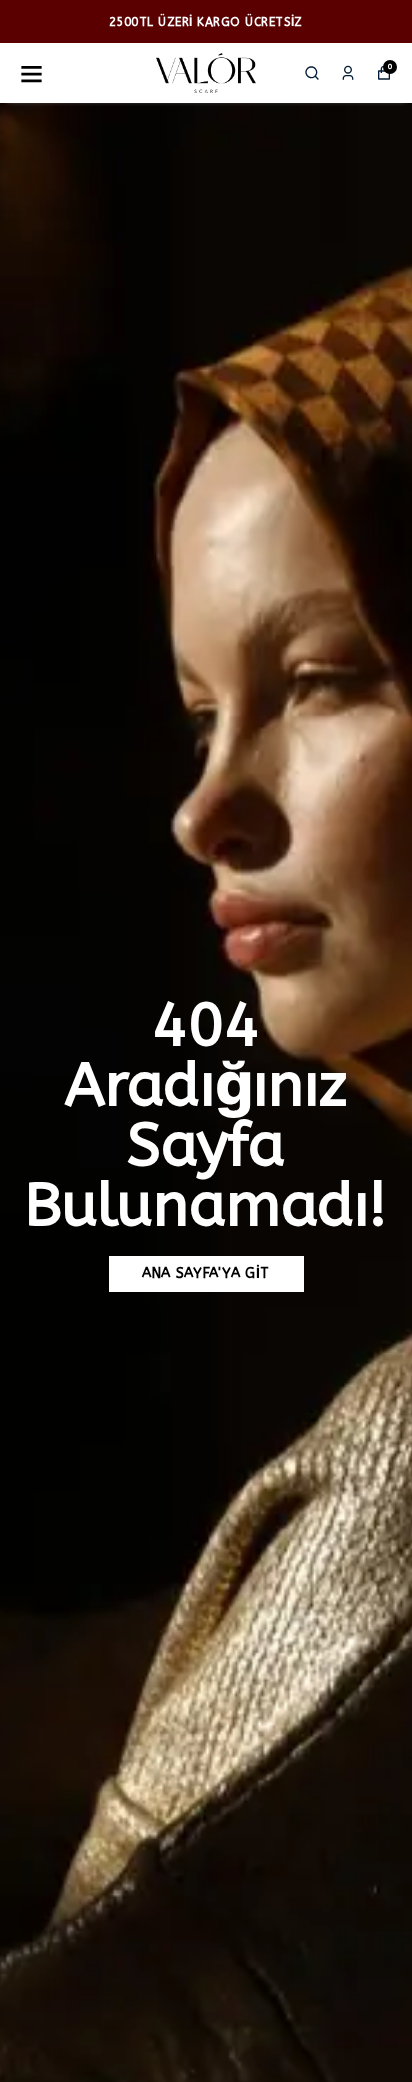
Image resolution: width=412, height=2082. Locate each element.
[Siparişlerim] (348, 73)
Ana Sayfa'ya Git (206, 1273)
